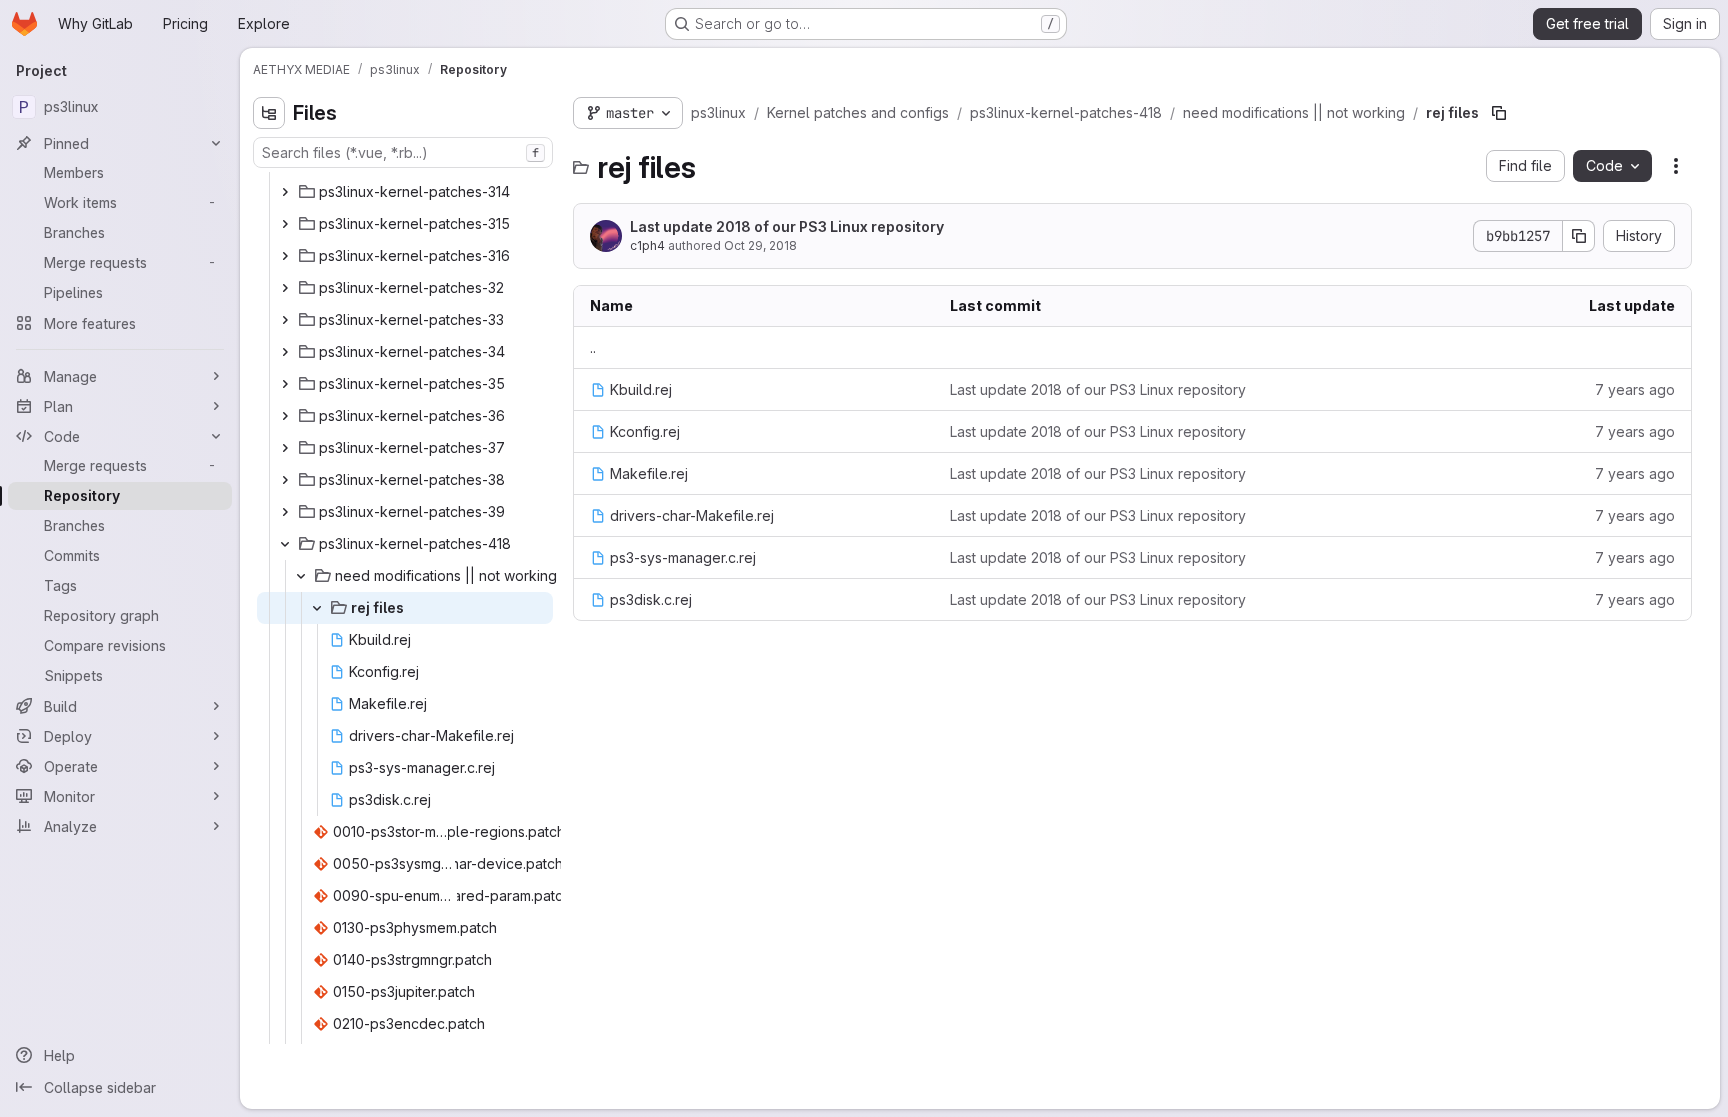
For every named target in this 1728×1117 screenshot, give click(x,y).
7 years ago (1635, 389)
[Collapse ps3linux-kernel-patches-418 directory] (285, 544)
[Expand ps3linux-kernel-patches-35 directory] (285, 384)
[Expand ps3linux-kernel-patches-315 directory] (285, 224)
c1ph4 (647, 245)
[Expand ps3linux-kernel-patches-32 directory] (285, 288)
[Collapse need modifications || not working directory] (301, 576)
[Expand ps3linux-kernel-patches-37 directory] (285, 448)
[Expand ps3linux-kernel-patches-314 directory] (285, 192)
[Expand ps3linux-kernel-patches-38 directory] (285, 480)
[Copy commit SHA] (1579, 236)
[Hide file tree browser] (269, 113)
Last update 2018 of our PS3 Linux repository (787, 226)
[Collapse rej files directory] (317, 608)
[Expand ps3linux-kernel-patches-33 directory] (285, 320)
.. (593, 347)
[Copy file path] (1499, 113)
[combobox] (403, 152)
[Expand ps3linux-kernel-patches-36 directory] (285, 416)
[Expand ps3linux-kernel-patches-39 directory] (285, 512)
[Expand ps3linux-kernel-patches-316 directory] (285, 256)
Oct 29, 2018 (760, 245)
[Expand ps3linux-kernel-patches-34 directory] (285, 352)
